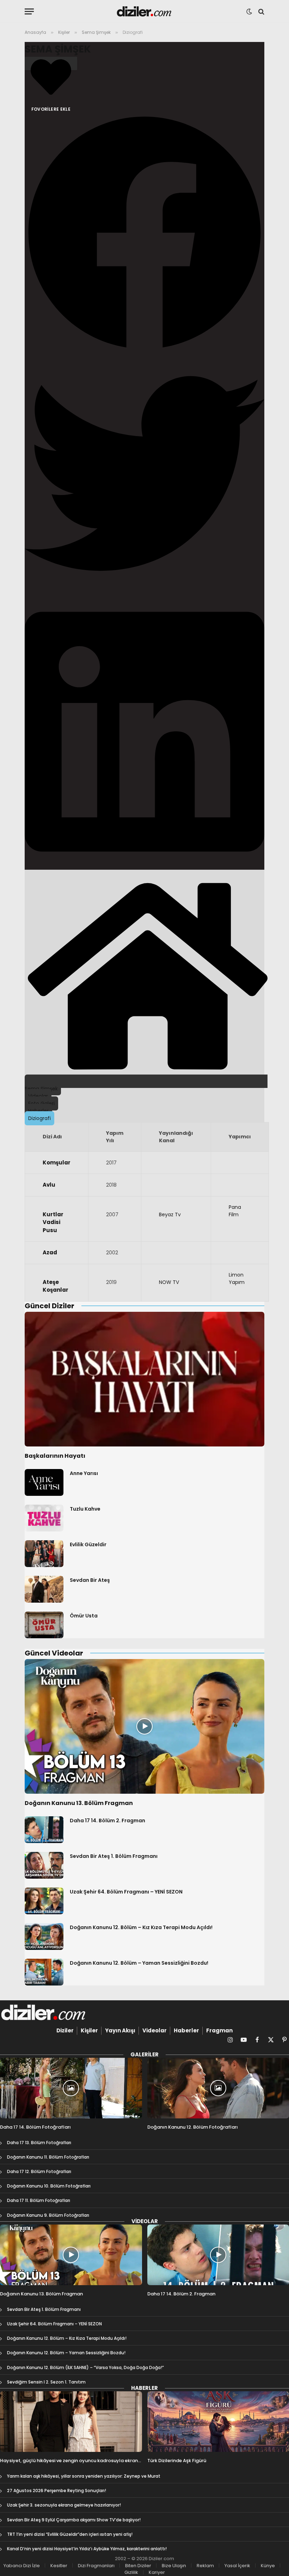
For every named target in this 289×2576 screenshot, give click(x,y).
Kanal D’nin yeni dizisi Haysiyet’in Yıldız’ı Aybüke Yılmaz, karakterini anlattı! (87, 2549)
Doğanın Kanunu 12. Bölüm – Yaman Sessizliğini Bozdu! (139, 1963)
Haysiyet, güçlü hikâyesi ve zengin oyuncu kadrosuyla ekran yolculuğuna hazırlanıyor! (69, 2461)
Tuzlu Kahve (85, 1509)
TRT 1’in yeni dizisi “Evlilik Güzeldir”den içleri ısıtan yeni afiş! (70, 2534)
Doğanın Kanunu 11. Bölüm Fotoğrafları (48, 2157)
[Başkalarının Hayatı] (144, 1379)
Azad (50, 1252)
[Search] (261, 11)
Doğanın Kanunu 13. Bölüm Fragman (79, 1803)
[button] (144, 233)
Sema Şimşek (58, 49)
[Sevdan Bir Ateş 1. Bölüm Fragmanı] (44, 1865)
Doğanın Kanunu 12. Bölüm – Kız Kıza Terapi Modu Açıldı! (141, 1927)
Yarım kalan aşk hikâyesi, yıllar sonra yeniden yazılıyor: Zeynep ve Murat (84, 2476)
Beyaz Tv (170, 1214)
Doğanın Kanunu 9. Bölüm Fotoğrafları (48, 2215)
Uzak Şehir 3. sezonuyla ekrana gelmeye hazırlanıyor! (64, 2505)
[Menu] (29, 11)
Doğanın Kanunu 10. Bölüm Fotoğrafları (49, 2186)
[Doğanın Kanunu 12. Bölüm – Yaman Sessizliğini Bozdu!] (44, 1972)
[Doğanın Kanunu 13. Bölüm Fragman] (144, 1727)
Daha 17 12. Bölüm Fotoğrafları (39, 2171)
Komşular (57, 1162)
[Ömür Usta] (44, 1625)
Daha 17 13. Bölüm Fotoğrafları (39, 2143)
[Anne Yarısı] (44, 1482)
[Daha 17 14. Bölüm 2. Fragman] (44, 1830)
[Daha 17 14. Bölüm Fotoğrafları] (71, 2088)
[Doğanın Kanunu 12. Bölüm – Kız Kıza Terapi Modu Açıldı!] (44, 1936)
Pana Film (235, 1211)
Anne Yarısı (84, 1473)
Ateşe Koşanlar (56, 1286)
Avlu (49, 1185)
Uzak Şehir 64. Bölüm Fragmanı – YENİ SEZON (126, 1892)
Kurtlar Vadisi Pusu (53, 1222)
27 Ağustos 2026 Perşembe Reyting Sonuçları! (57, 2491)
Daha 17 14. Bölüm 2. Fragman (107, 1821)
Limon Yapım (237, 1278)
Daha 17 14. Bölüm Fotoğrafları (35, 2127)
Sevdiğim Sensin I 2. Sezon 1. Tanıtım (46, 2382)
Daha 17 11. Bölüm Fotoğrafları (39, 2200)
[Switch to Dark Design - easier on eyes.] (249, 12)
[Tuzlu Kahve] (44, 1518)
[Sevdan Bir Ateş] (44, 1589)
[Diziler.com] (145, 11)
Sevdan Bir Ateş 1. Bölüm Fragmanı (114, 1856)
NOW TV (169, 1282)
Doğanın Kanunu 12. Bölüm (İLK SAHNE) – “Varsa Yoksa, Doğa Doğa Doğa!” (85, 2367)
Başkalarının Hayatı (55, 1456)
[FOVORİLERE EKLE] (51, 63)
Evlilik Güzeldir (88, 1544)
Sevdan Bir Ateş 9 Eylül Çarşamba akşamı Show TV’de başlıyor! (74, 2520)
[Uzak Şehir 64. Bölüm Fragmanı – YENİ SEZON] (44, 1901)
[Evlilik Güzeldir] (44, 1554)
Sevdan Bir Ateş (90, 1580)
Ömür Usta (84, 1616)
